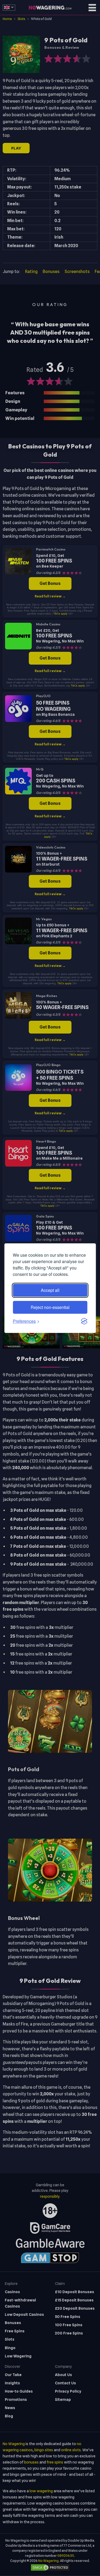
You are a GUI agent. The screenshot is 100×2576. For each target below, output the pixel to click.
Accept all (50, 1290)
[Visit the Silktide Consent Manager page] (84, 1321)
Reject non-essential (50, 1307)
